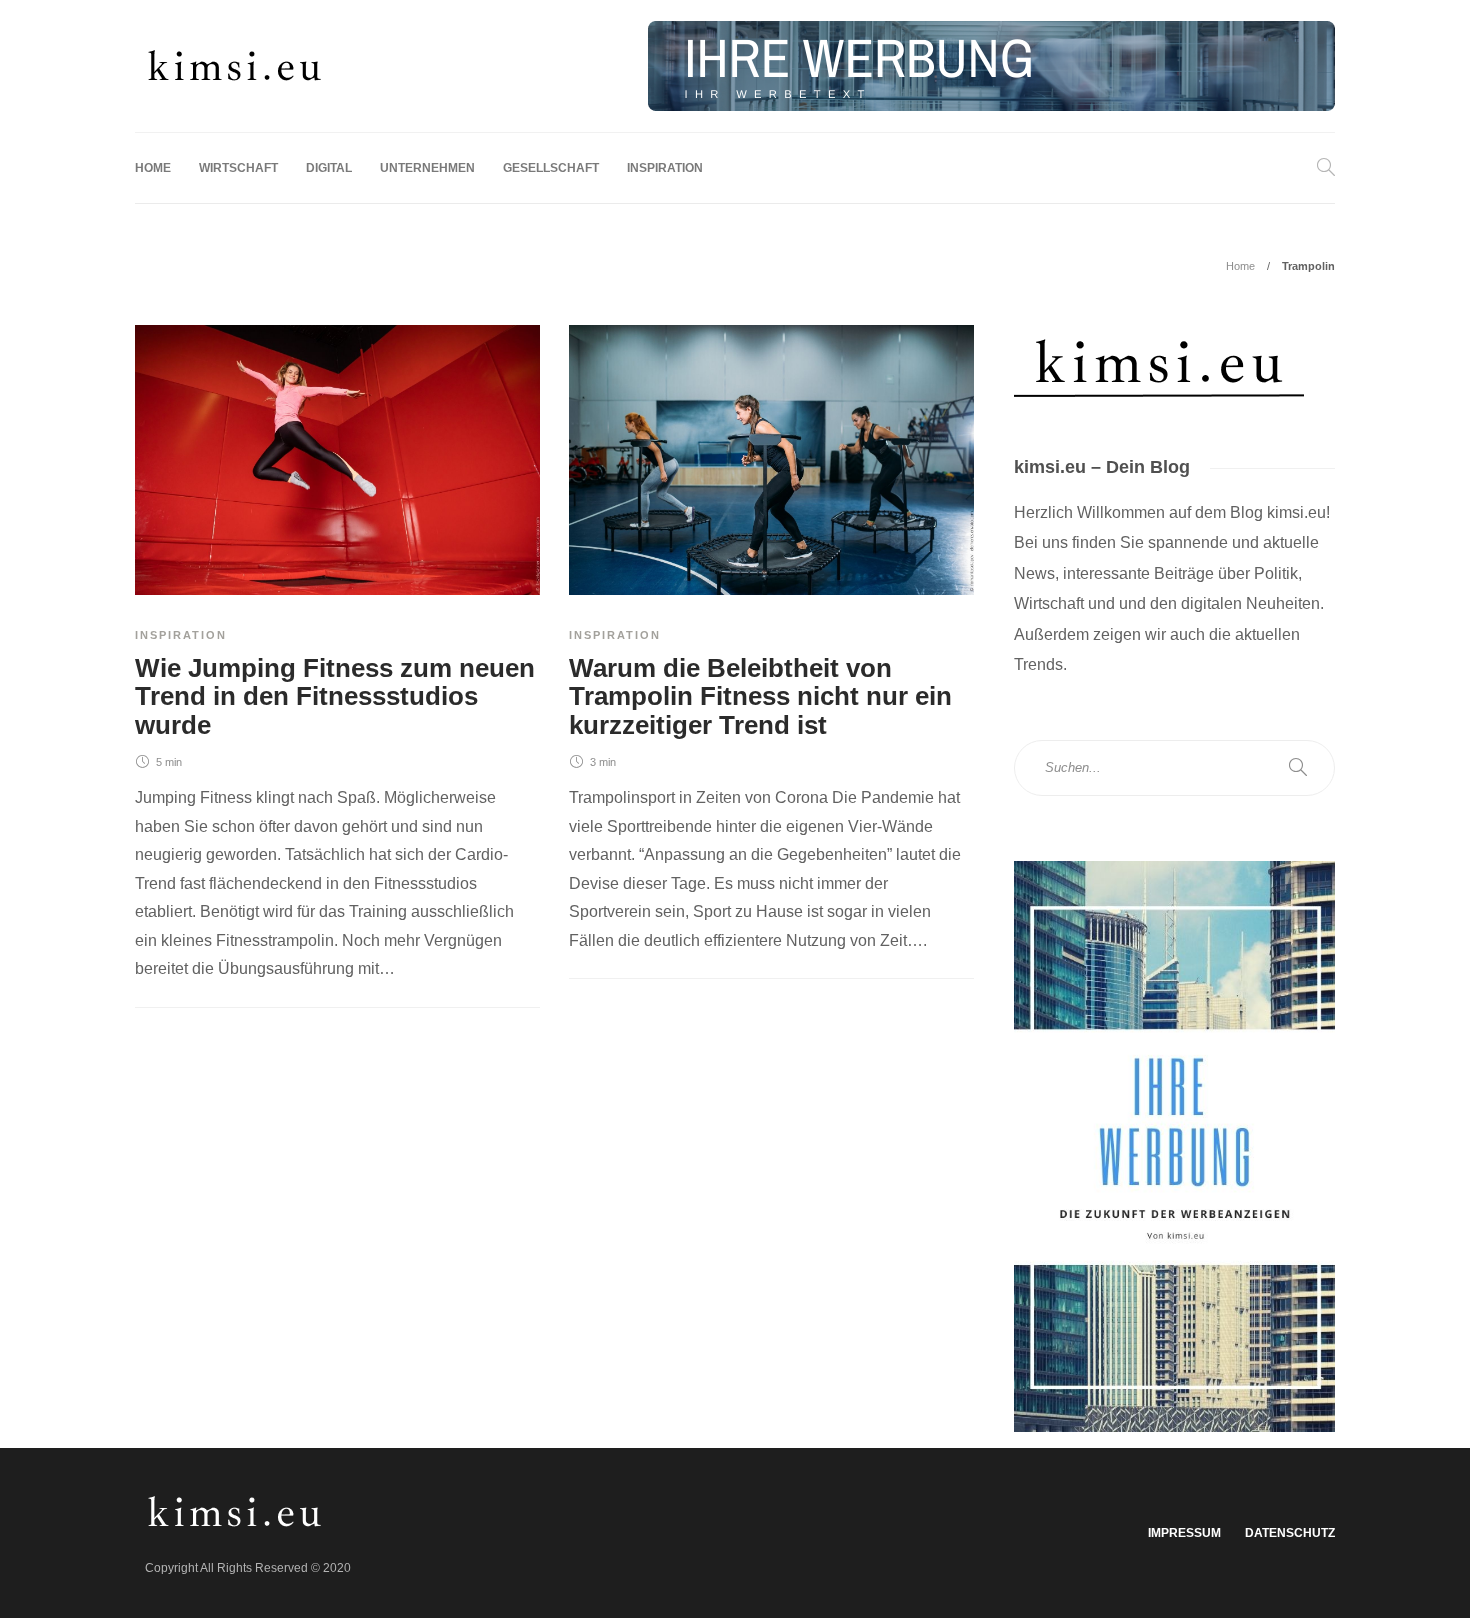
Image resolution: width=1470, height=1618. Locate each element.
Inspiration (665, 168)
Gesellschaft (551, 168)
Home (153, 168)
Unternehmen (427, 168)
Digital (329, 168)
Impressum (1184, 1533)
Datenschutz (1290, 1533)
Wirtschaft (238, 168)
